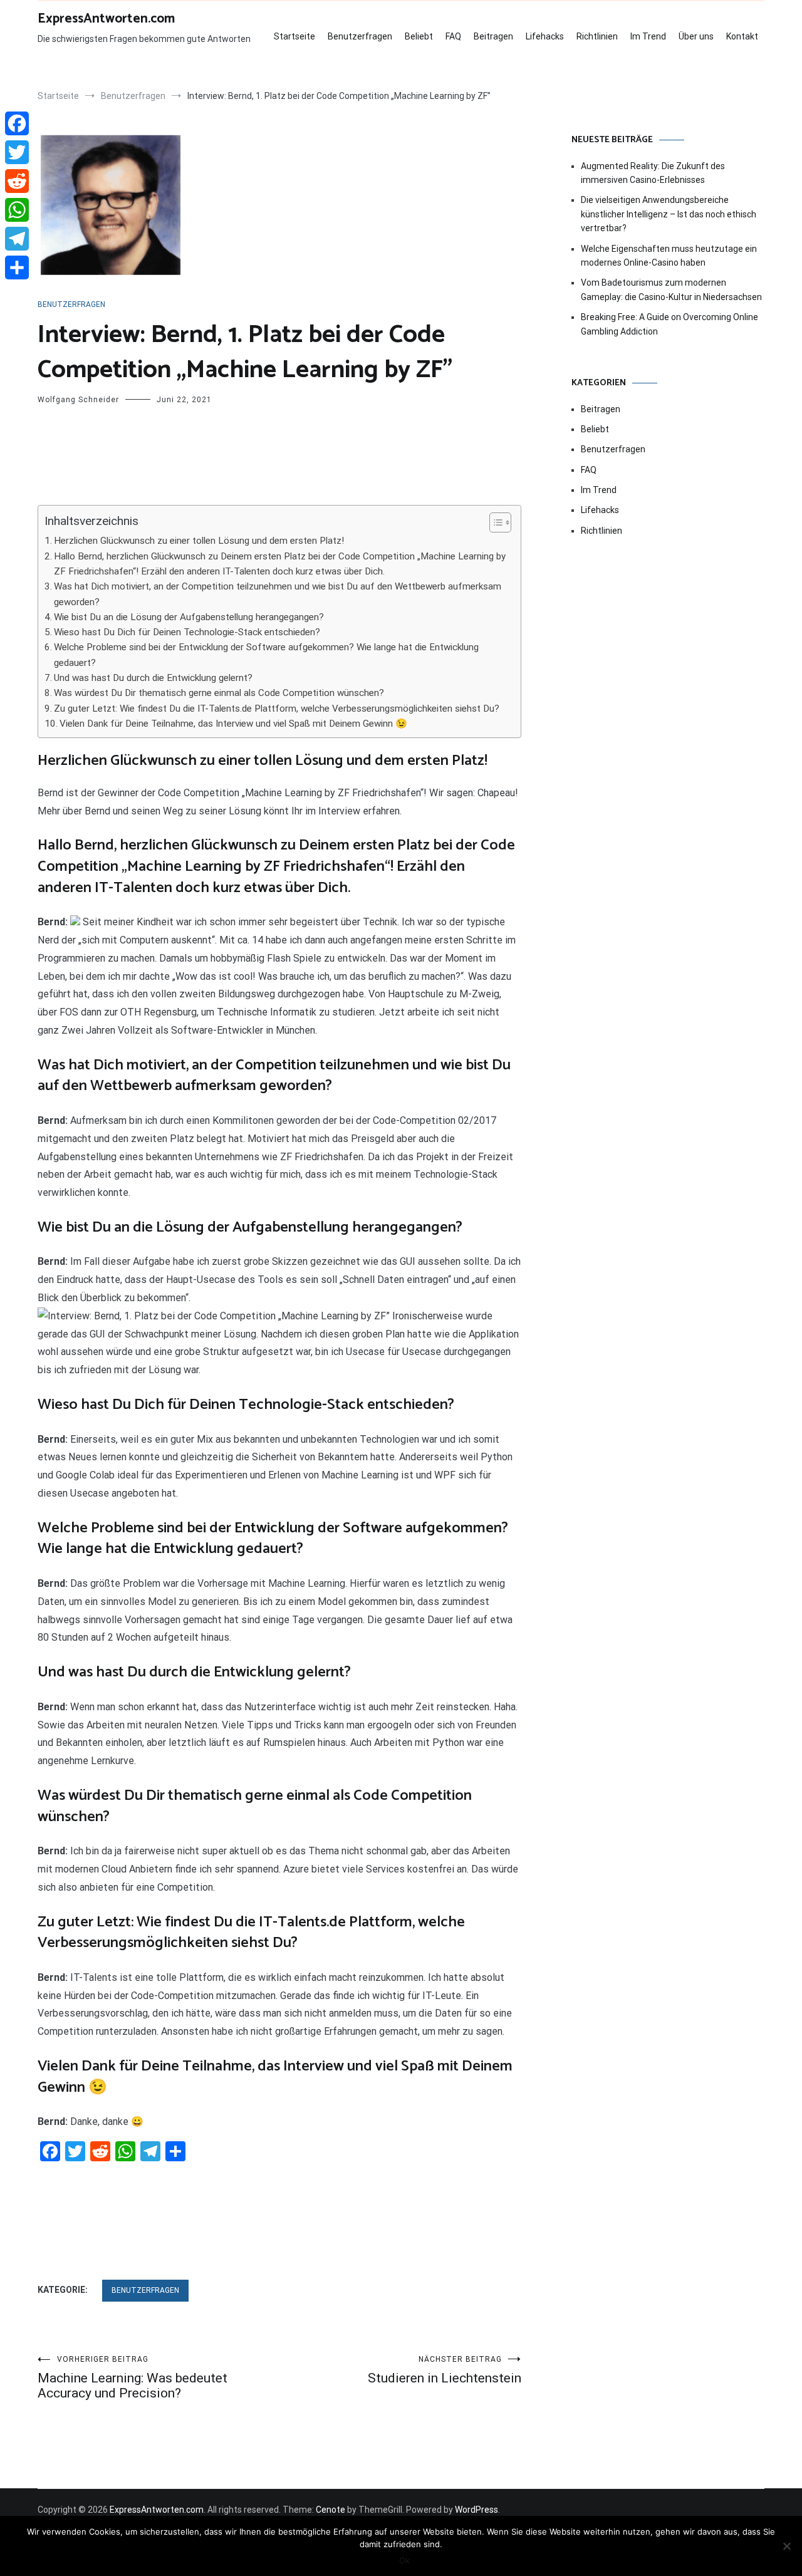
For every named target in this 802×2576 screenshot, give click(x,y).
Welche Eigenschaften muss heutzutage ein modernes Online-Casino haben (669, 256)
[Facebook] (17, 123)
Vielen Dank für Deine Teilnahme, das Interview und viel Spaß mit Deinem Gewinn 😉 (233, 724)
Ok (404, 2560)
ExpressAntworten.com (106, 19)
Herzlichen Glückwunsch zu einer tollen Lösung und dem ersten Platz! (199, 541)
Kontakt (742, 36)
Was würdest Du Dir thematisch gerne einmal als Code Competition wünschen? (219, 693)
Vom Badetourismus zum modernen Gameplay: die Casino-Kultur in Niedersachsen (671, 289)
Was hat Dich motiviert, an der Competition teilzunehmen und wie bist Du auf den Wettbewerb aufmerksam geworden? (278, 594)
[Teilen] (17, 267)
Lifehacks (545, 36)
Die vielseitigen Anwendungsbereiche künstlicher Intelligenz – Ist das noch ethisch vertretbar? (669, 214)
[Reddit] (17, 181)
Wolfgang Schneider (78, 400)
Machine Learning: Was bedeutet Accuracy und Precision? (133, 2378)
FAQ (453, 36)
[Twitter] (17, 152)
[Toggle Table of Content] (494, 522)
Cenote (331, 2510)
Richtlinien (597, 36)
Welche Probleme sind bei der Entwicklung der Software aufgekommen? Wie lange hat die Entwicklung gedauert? (266, 655)
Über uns (696, 36)
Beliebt (419, 36)
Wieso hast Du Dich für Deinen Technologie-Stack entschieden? (187, 632)
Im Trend (648, 36)
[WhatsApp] (17, 210)
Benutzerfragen (360, 36)
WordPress (477, 2510)
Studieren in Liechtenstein (445, 2370)
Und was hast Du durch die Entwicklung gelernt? (153, 678)
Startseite (294, 36)
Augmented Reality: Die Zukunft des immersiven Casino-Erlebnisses (653, 173)
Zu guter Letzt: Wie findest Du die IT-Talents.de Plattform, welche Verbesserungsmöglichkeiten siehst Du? (277, 709)
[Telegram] (17, 239)
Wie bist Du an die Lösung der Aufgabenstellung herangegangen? (189, 617)
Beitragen (493, 36)
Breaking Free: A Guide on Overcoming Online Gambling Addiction (669, 324)
